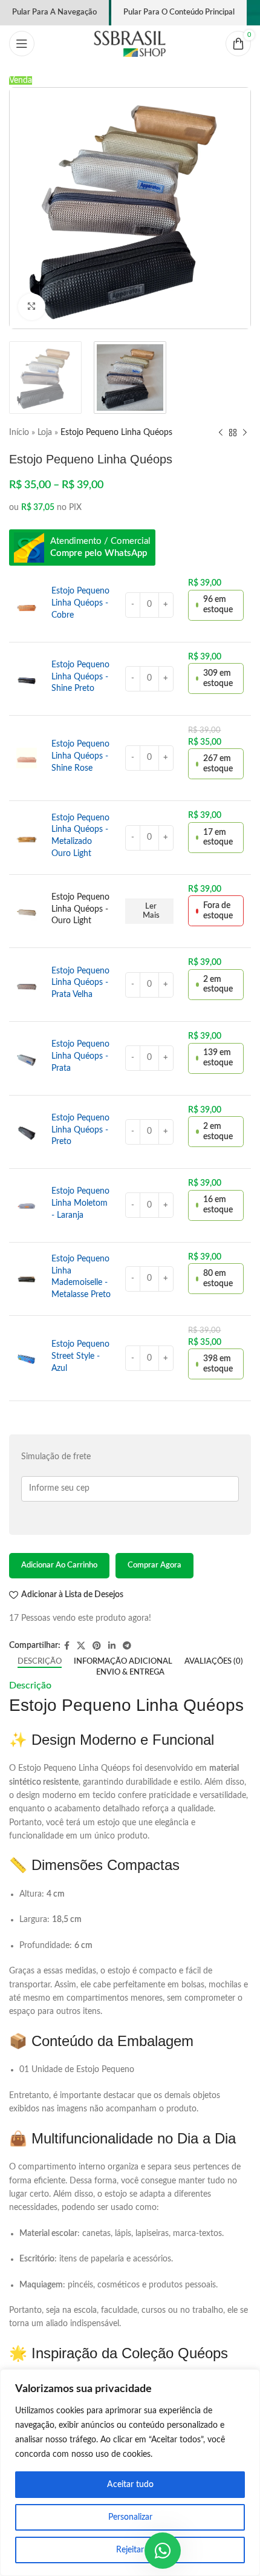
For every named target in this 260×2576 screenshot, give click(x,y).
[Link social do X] (81, 1646)
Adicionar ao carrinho (59, 1565)
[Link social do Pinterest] (97, 1646)
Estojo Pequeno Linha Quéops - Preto (80, 1130)
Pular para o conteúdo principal (179, 12)
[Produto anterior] (221, 433)
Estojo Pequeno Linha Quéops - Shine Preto (80, 677)
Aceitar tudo (130, 2485)
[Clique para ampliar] (32, 307)
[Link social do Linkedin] (112, 1646)
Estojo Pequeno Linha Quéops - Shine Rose (80, 756)
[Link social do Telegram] (127, 1646)
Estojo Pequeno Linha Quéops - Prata (80, 1056)
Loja (45, 433)
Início (19, 433)
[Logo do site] (130, 44)
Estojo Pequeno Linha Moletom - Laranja (80, 1203)
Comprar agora (154, 1565)
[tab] (40, 1662)
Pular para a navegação (54, 12)
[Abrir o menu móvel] (22, 44)
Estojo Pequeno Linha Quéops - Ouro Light (80, 909)
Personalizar (130, 2517)
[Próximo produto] (245, 433)
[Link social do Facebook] (67, 1646)
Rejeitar (130, 2550)
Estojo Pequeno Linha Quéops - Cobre (80, 603)
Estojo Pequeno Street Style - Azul (80, 1356)
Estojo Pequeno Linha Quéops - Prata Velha (80, 983)
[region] (130, 2473)
